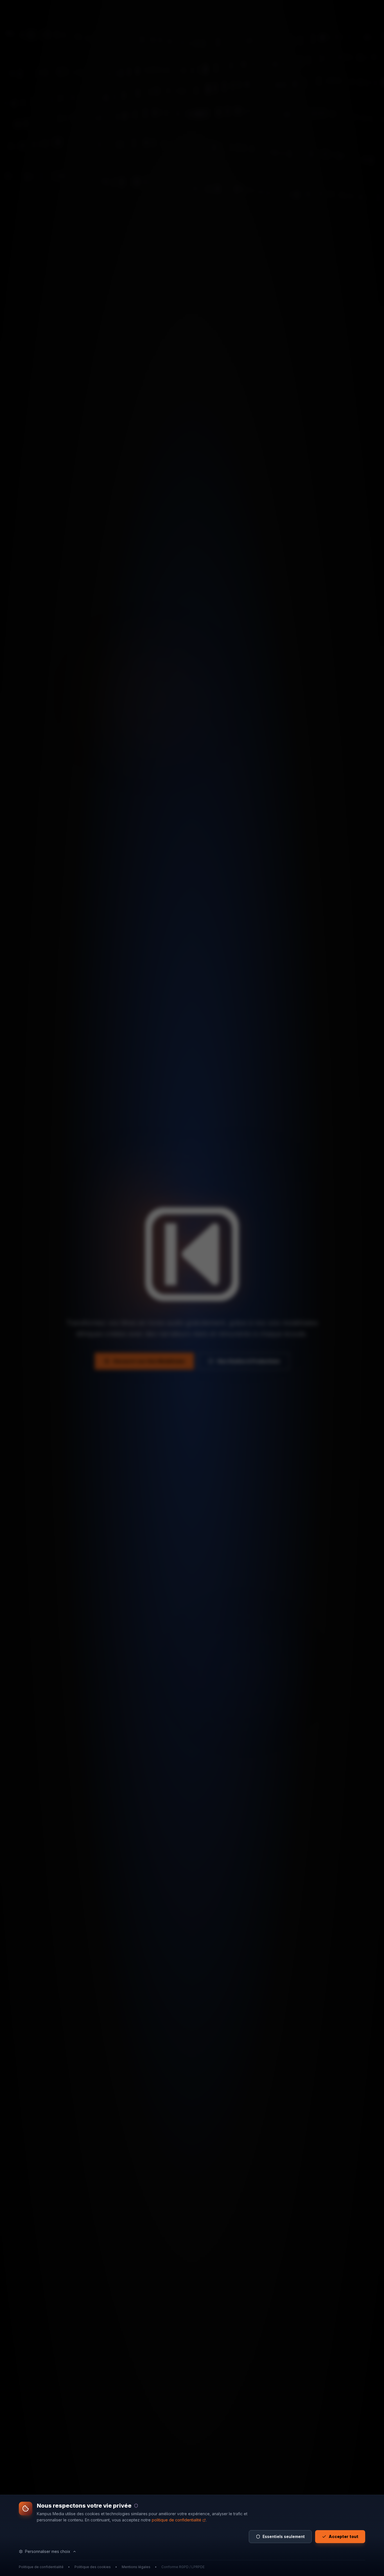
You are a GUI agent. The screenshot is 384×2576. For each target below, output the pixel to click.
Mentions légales (136, 2567)
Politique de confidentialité (41, 2567)
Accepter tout (344, 2536)
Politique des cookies (93, 2567)
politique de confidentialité (177, 2520)
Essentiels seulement (284, 2536)
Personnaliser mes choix (48, 2551)
